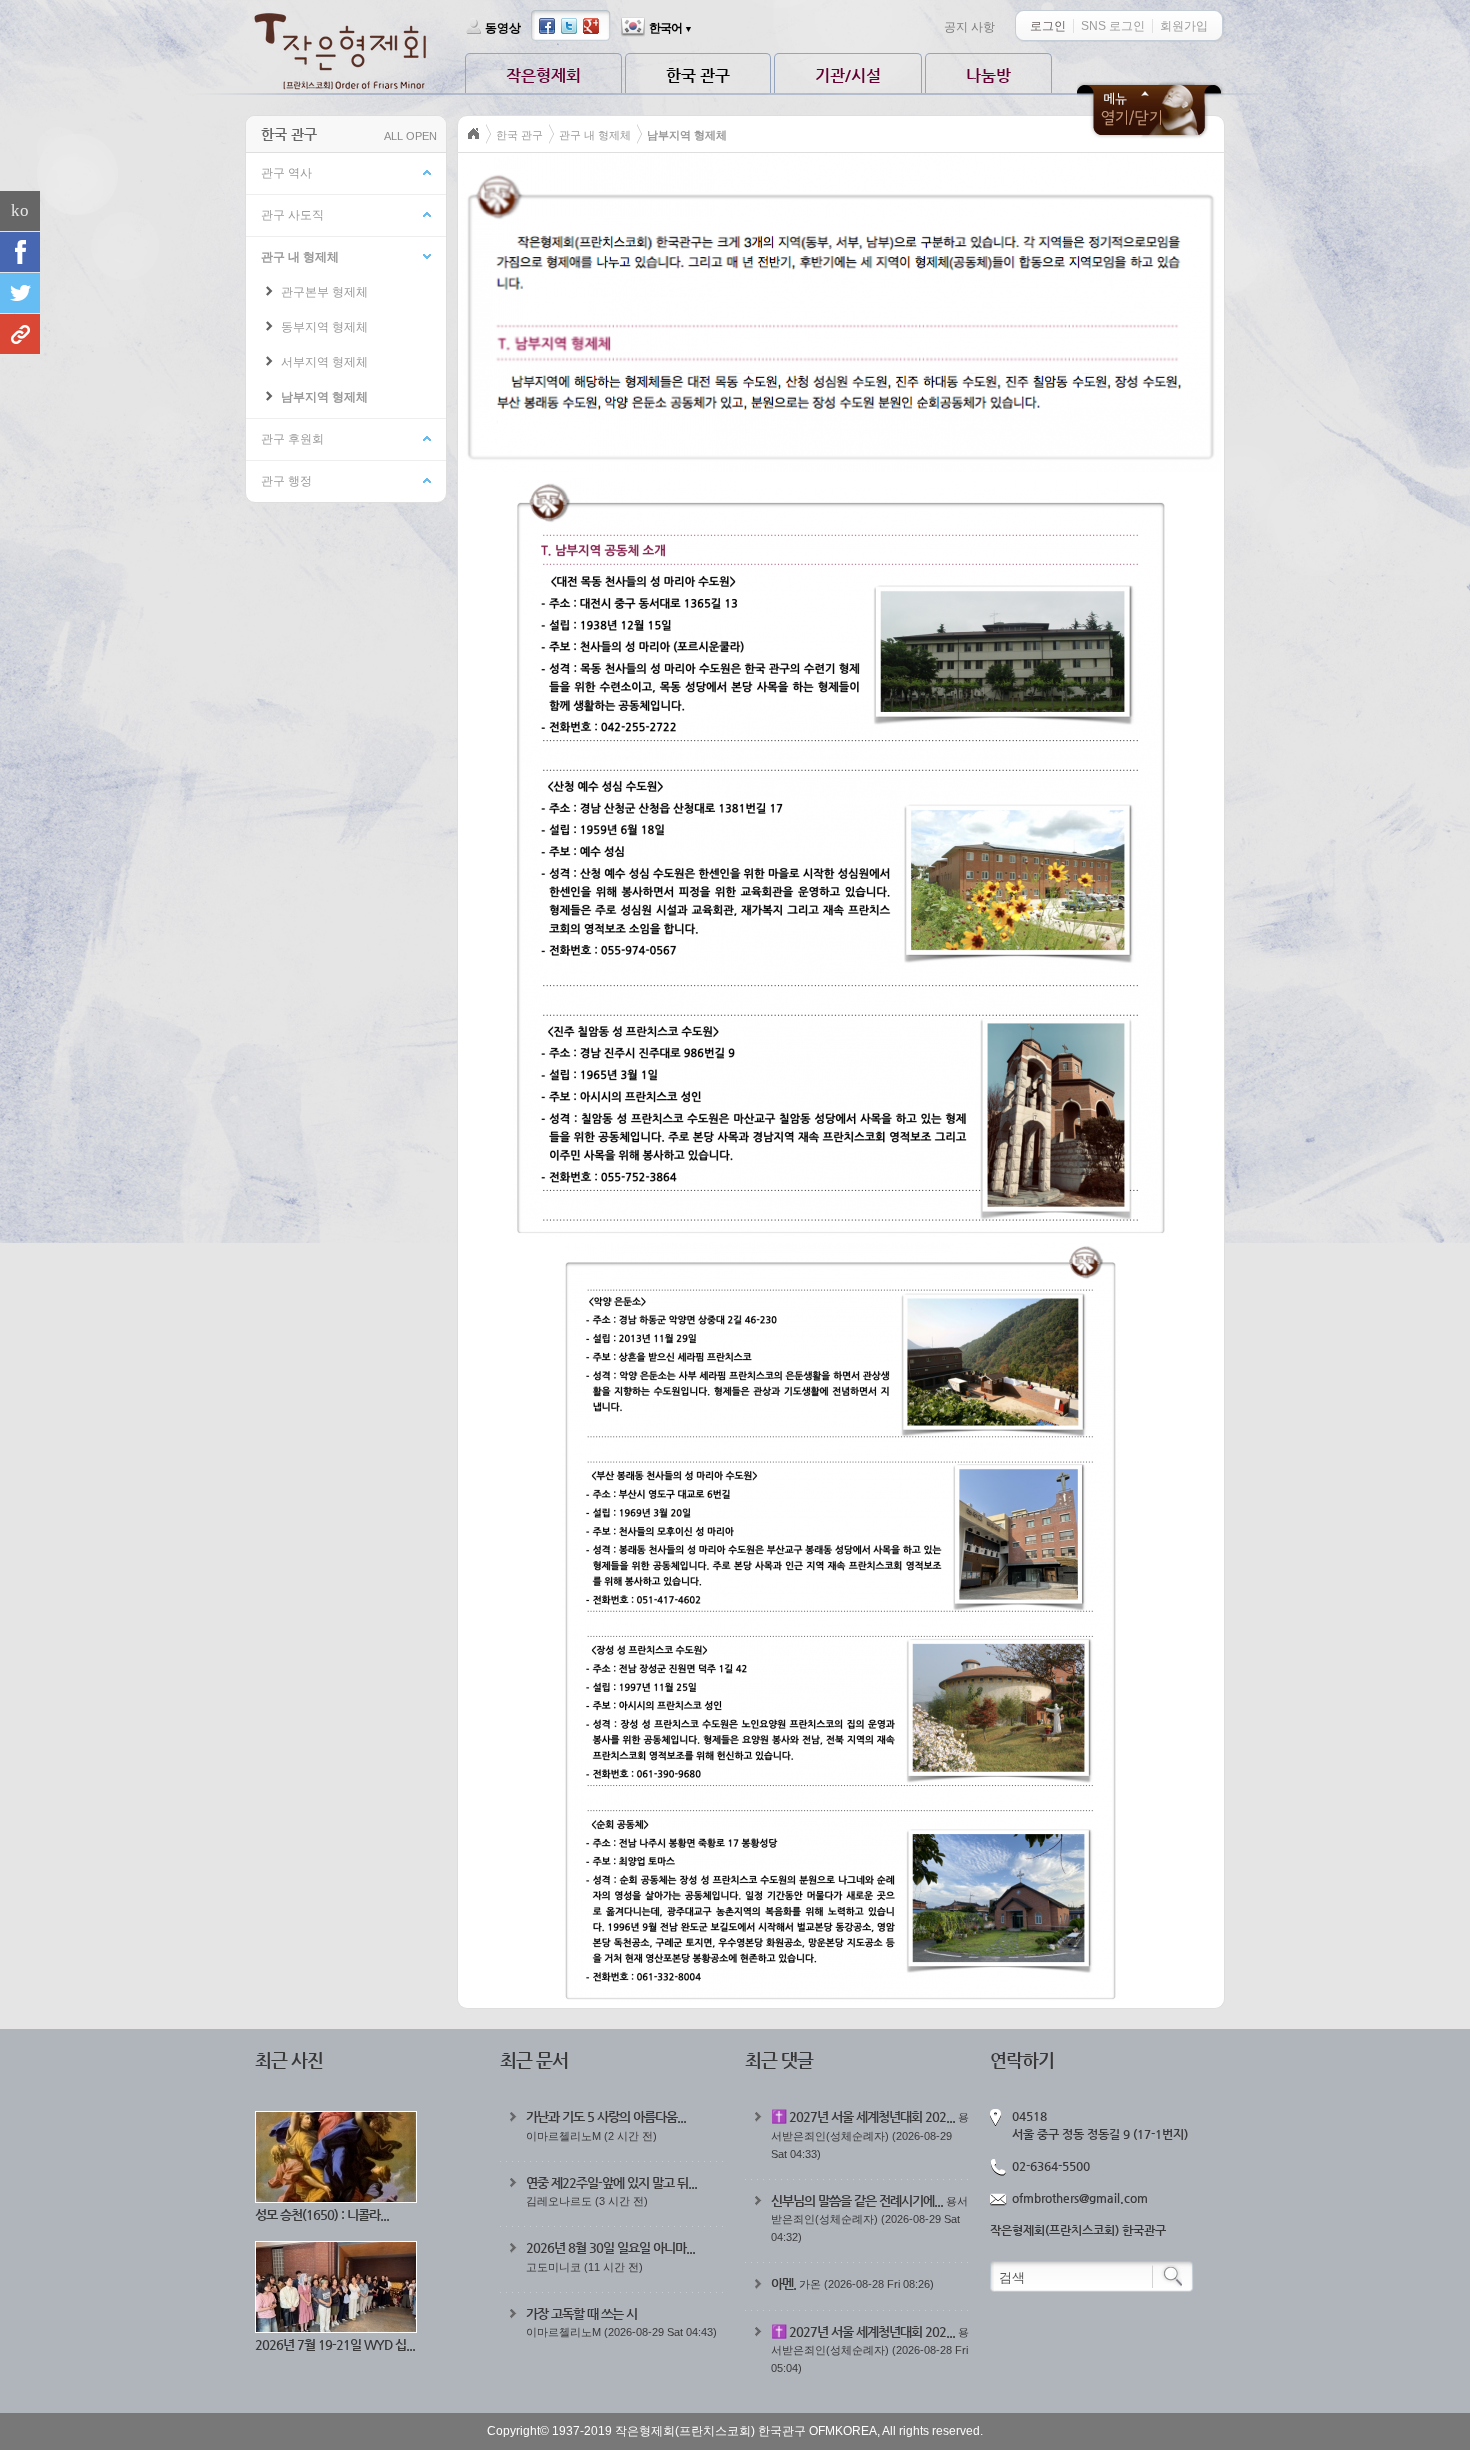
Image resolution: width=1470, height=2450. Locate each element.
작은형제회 (543, 75)
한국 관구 (698, 75)
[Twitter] (20, 293)
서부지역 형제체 (324, 362)
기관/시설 (848, 75)
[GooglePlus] (20, 334)
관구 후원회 (292, 439)
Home (474, 134)
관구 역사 (286, 173)
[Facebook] (20, 252)
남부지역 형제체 (324, 397)
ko (20, 210)
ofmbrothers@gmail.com (1080, 2198)
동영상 (503, 28)
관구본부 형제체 (324, 292)
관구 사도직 (292, 215)
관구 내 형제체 (300, 257)
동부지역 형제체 (324, 327)
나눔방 (988, 75)
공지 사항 (969, 27)
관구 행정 (286, 481)
